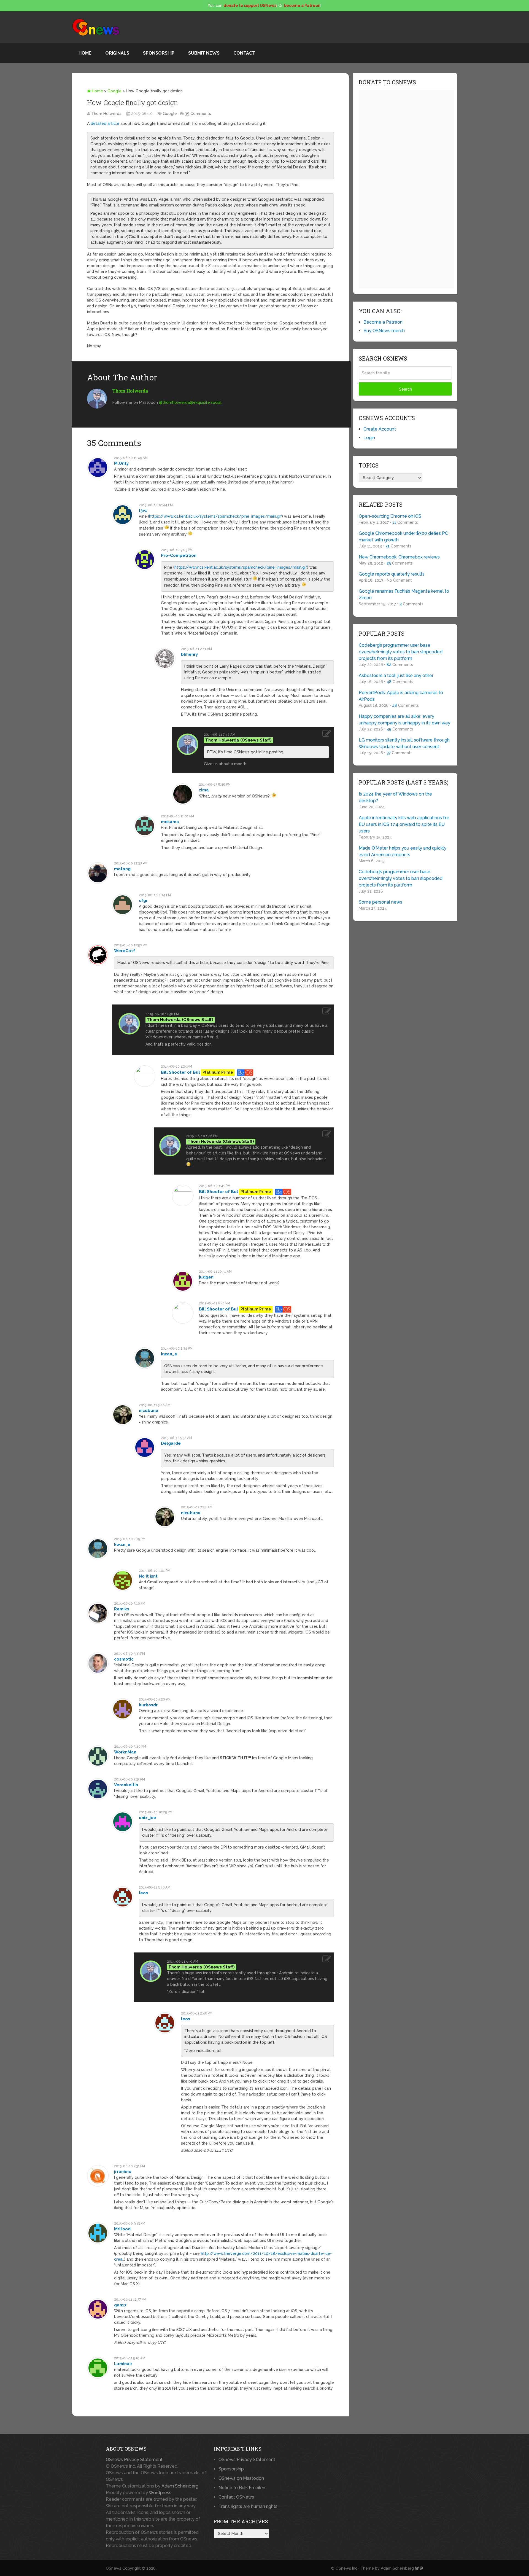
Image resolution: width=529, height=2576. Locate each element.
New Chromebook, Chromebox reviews (399, 557)
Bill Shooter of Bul (180, 1072)
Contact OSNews (236, 2497)
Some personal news (380, 902)
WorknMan (125, 1752)
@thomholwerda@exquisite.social (190, 402)
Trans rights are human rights (248, 2506)
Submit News (204, 53)
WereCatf (125, 951)
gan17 (120, 2305)
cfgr (143, 901)
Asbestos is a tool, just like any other (396, 675)
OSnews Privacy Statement (134, 2460)
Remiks (122, 1609)
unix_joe (148, 1818)
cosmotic (124, 1659)
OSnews (114, 2568)
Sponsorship (159, 53)
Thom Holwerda (106, 114)
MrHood (122, 2229)
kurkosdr (148, 1705)
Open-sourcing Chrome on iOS (390, 516)
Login (369, 438)
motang (122, 869)
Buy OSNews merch (384, 331)
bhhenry (189, 654)
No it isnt (148, 1576)
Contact (244, 53)
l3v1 (143, 511)
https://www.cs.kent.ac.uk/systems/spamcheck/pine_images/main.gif (215, 516)
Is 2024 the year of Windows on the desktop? (395, 797)
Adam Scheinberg (180, 2486)
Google (114, 91)
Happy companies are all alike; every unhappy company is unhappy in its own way (404, 720)
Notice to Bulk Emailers (242, 2488)
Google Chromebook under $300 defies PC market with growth (403, 537)
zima (204, 790)
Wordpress (160, 2493)
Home (85, 53)
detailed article (105, 123)
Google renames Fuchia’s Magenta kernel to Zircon (404, 594)
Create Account (380, 429)
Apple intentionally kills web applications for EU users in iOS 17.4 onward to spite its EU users (404, 824)
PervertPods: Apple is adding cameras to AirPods (401, 696)
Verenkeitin (126, 1785)
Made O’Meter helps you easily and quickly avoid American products (403, 851)
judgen (206, 1277)
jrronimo (123, 2172)
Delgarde (171, 1443)
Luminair (123, 2364)
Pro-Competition (179, 555)
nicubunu (149, 1411)
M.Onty (121, 463)
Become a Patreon (383, 322)
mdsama (170, 822)
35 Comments (198, 114)
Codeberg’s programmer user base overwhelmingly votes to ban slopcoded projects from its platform (401, 652)
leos (143, 1893)
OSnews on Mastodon (241, 2478)
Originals (117, 53)
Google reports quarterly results (392, 574)
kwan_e (169, 1354)
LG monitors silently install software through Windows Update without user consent (404, 743)
